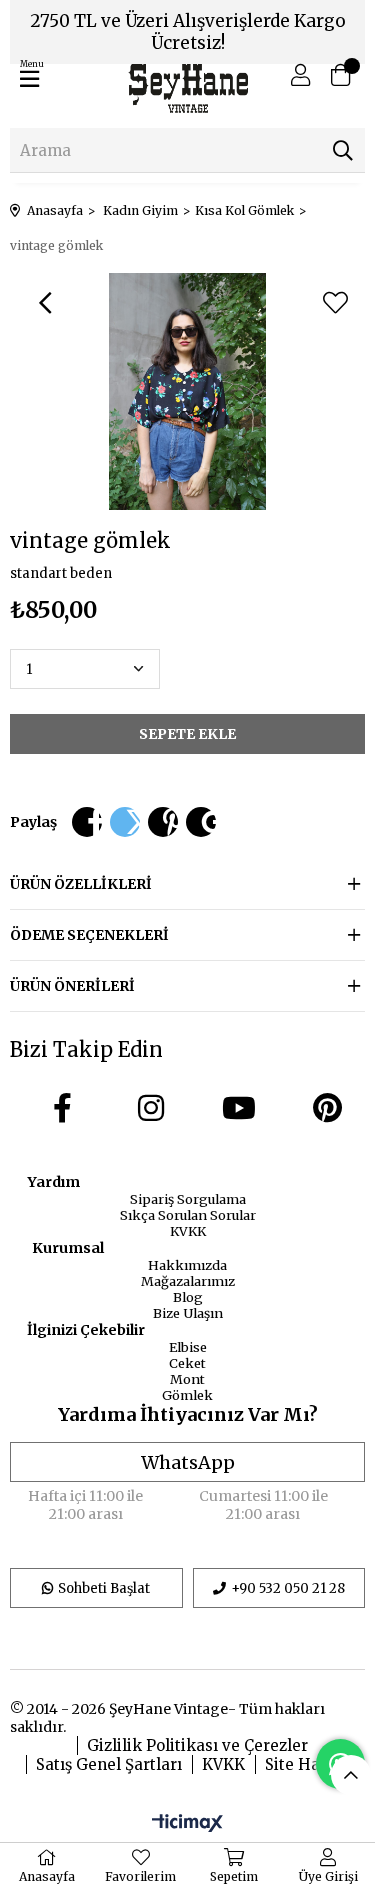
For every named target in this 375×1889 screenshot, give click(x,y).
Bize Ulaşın (188, 1313)
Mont (187, 1379)
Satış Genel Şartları (109, 1764)
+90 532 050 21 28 (288, 1588)
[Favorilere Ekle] (335, 303)
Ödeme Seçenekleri (89, 935)
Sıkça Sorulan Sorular (188, 1215)
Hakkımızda (187, 1265)
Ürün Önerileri (72, 986)
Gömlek (187, 1395)
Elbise (188, 1347)
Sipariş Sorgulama (188, 1199)
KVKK (188, 1231)
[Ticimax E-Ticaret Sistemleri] (187, 1824)
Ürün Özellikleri (81, 884)
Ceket (187, 1363)
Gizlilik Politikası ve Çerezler (197, 1745)
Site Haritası (312, 1764)
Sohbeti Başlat (104, 1588)
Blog (188, 1297)
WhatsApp (188, 1462)
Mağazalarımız (188, 1281)
